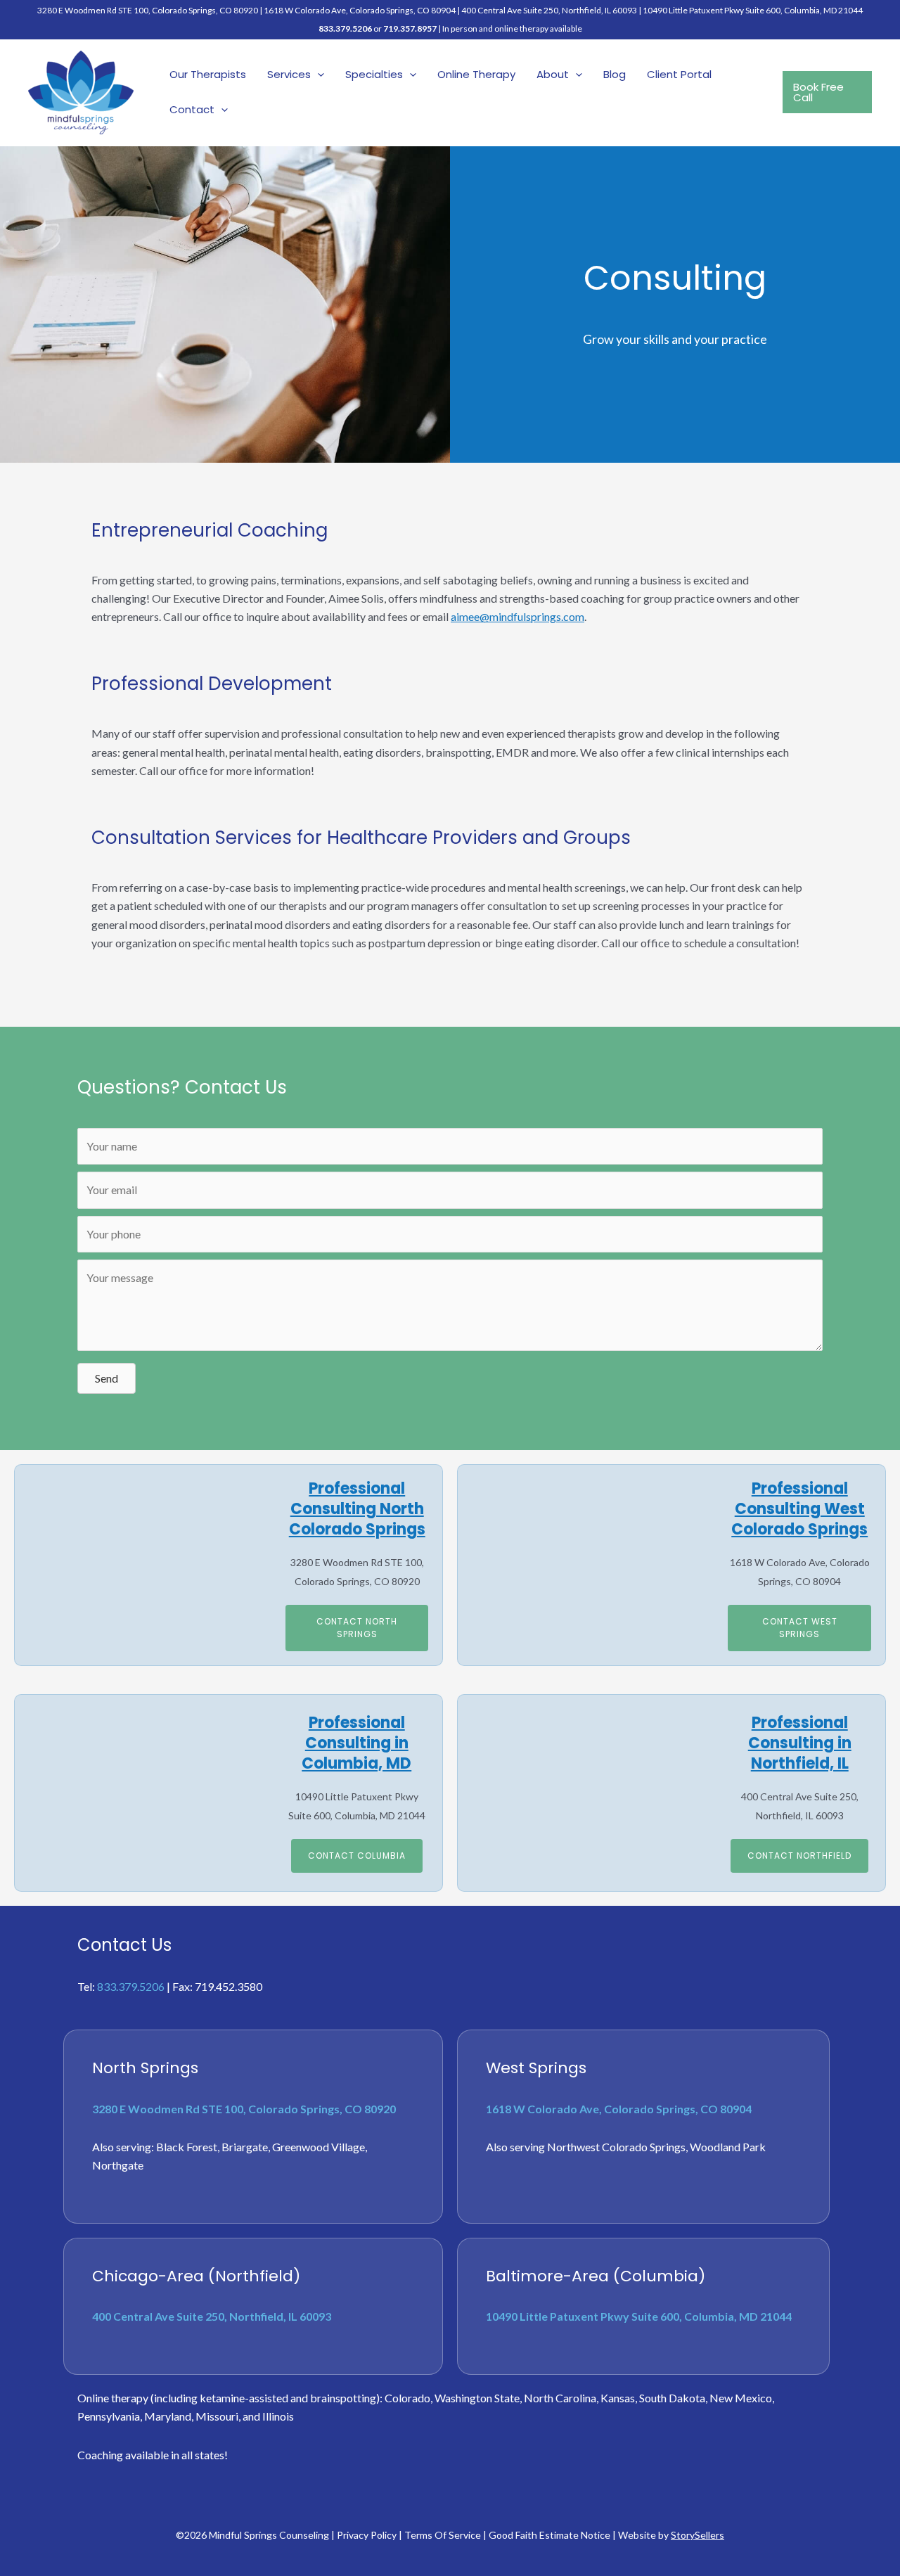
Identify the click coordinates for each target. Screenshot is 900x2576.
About (553, 74)
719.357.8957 (410, 28)
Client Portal (679, 74)
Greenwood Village (319, 2147)
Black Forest (187, 2147)
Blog (615, 74)
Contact (192, 109)
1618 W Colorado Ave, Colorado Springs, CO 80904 (360, 10)
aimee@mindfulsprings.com (517, 616)
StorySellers (697, 2535)
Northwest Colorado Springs (616, 2147)
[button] (317, 75)
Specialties (374, 74)
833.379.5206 (345, 28)
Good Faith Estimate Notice (549, 2535)
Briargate (245, 2147)
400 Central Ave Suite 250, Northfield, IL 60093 (549, 10)
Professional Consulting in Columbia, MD (356, 1743)
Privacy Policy (367, 2535)
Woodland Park (728, 2147)
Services (289, 74)
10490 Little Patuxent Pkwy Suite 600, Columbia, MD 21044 (753, 10)
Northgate (118, 2165)
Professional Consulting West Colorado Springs (799, 1508)
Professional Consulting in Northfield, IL (800, 1743)
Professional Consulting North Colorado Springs (357, 1508)
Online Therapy (476, 74)
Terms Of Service (443, 2535)
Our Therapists (208, 74)
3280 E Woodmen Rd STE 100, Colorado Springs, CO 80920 (244, 2109)
